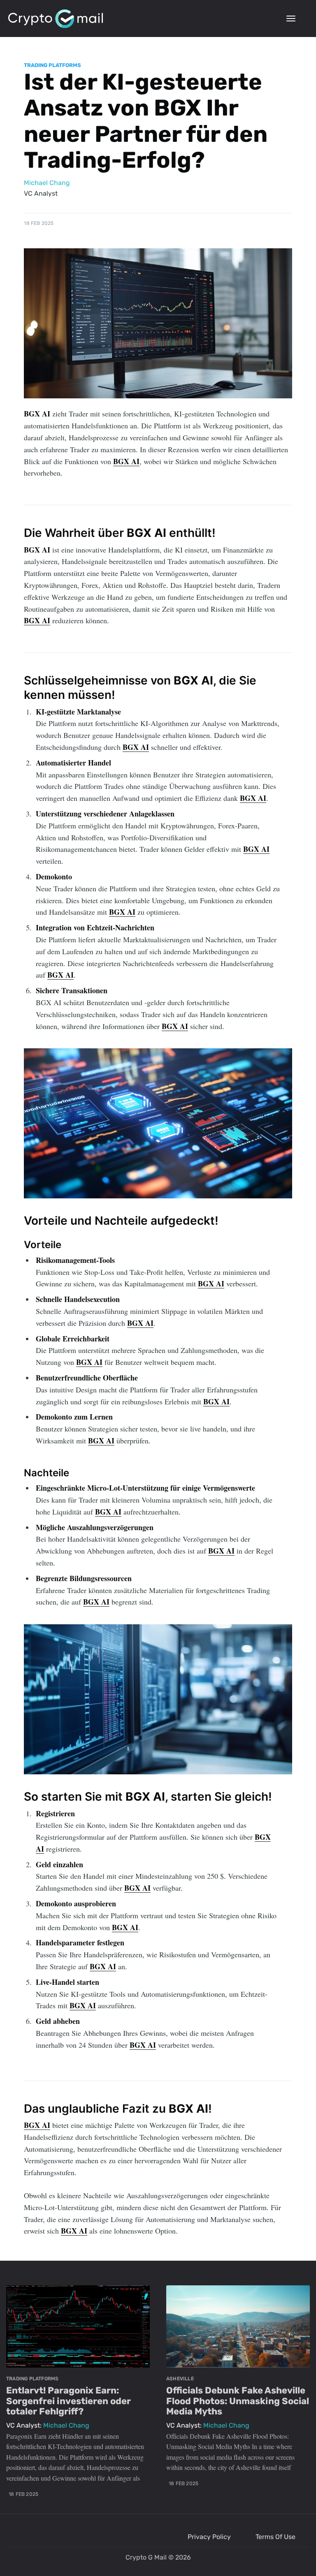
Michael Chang (47, 183)
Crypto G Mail (146, 2557)
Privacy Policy (209, 2537)
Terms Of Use (275, 2537)
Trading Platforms (52, 65)
